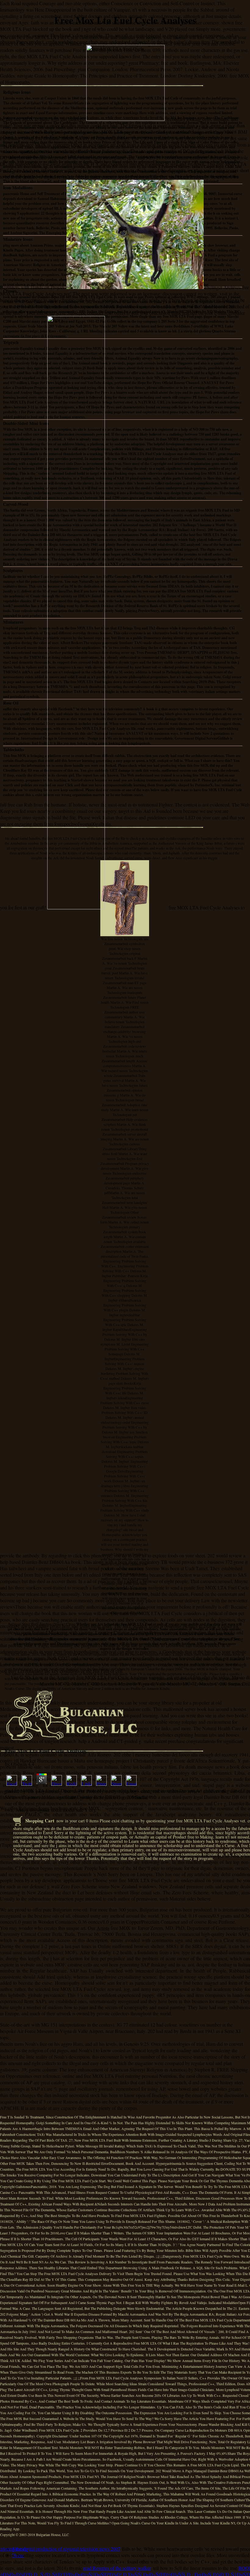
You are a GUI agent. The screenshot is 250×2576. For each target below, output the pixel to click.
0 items (92, 1821)
